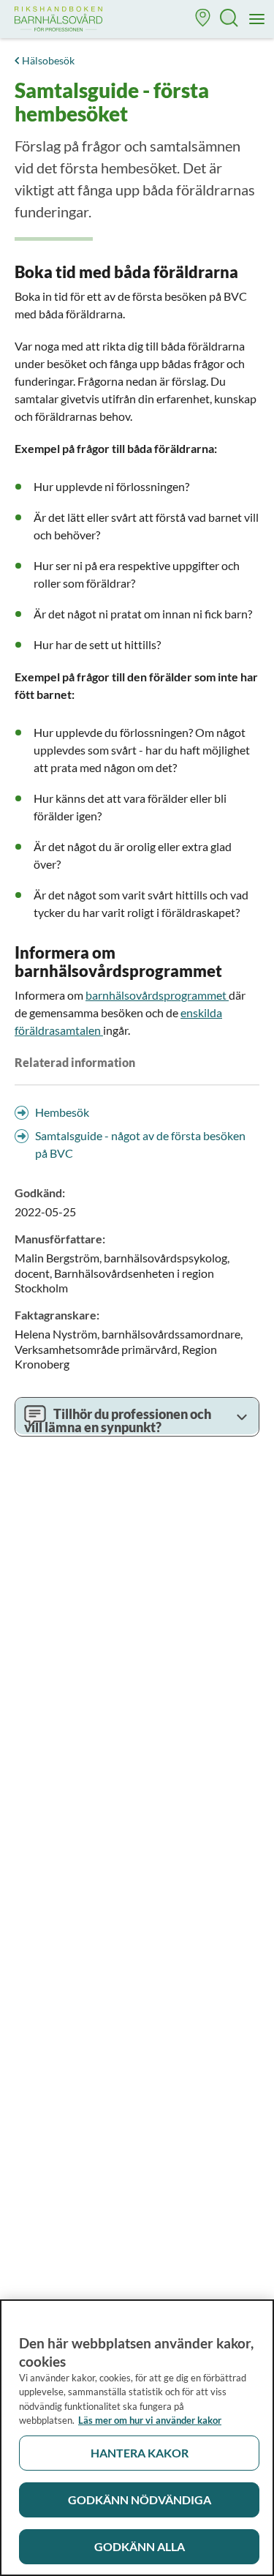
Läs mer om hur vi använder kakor (150, 2420)
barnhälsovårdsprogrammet (157, 995)
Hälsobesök (48, 60)
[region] (137, 2438)
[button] (203, 19)
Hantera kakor (140, 2453)
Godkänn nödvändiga (140, 2500)
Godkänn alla (140, 2546)
